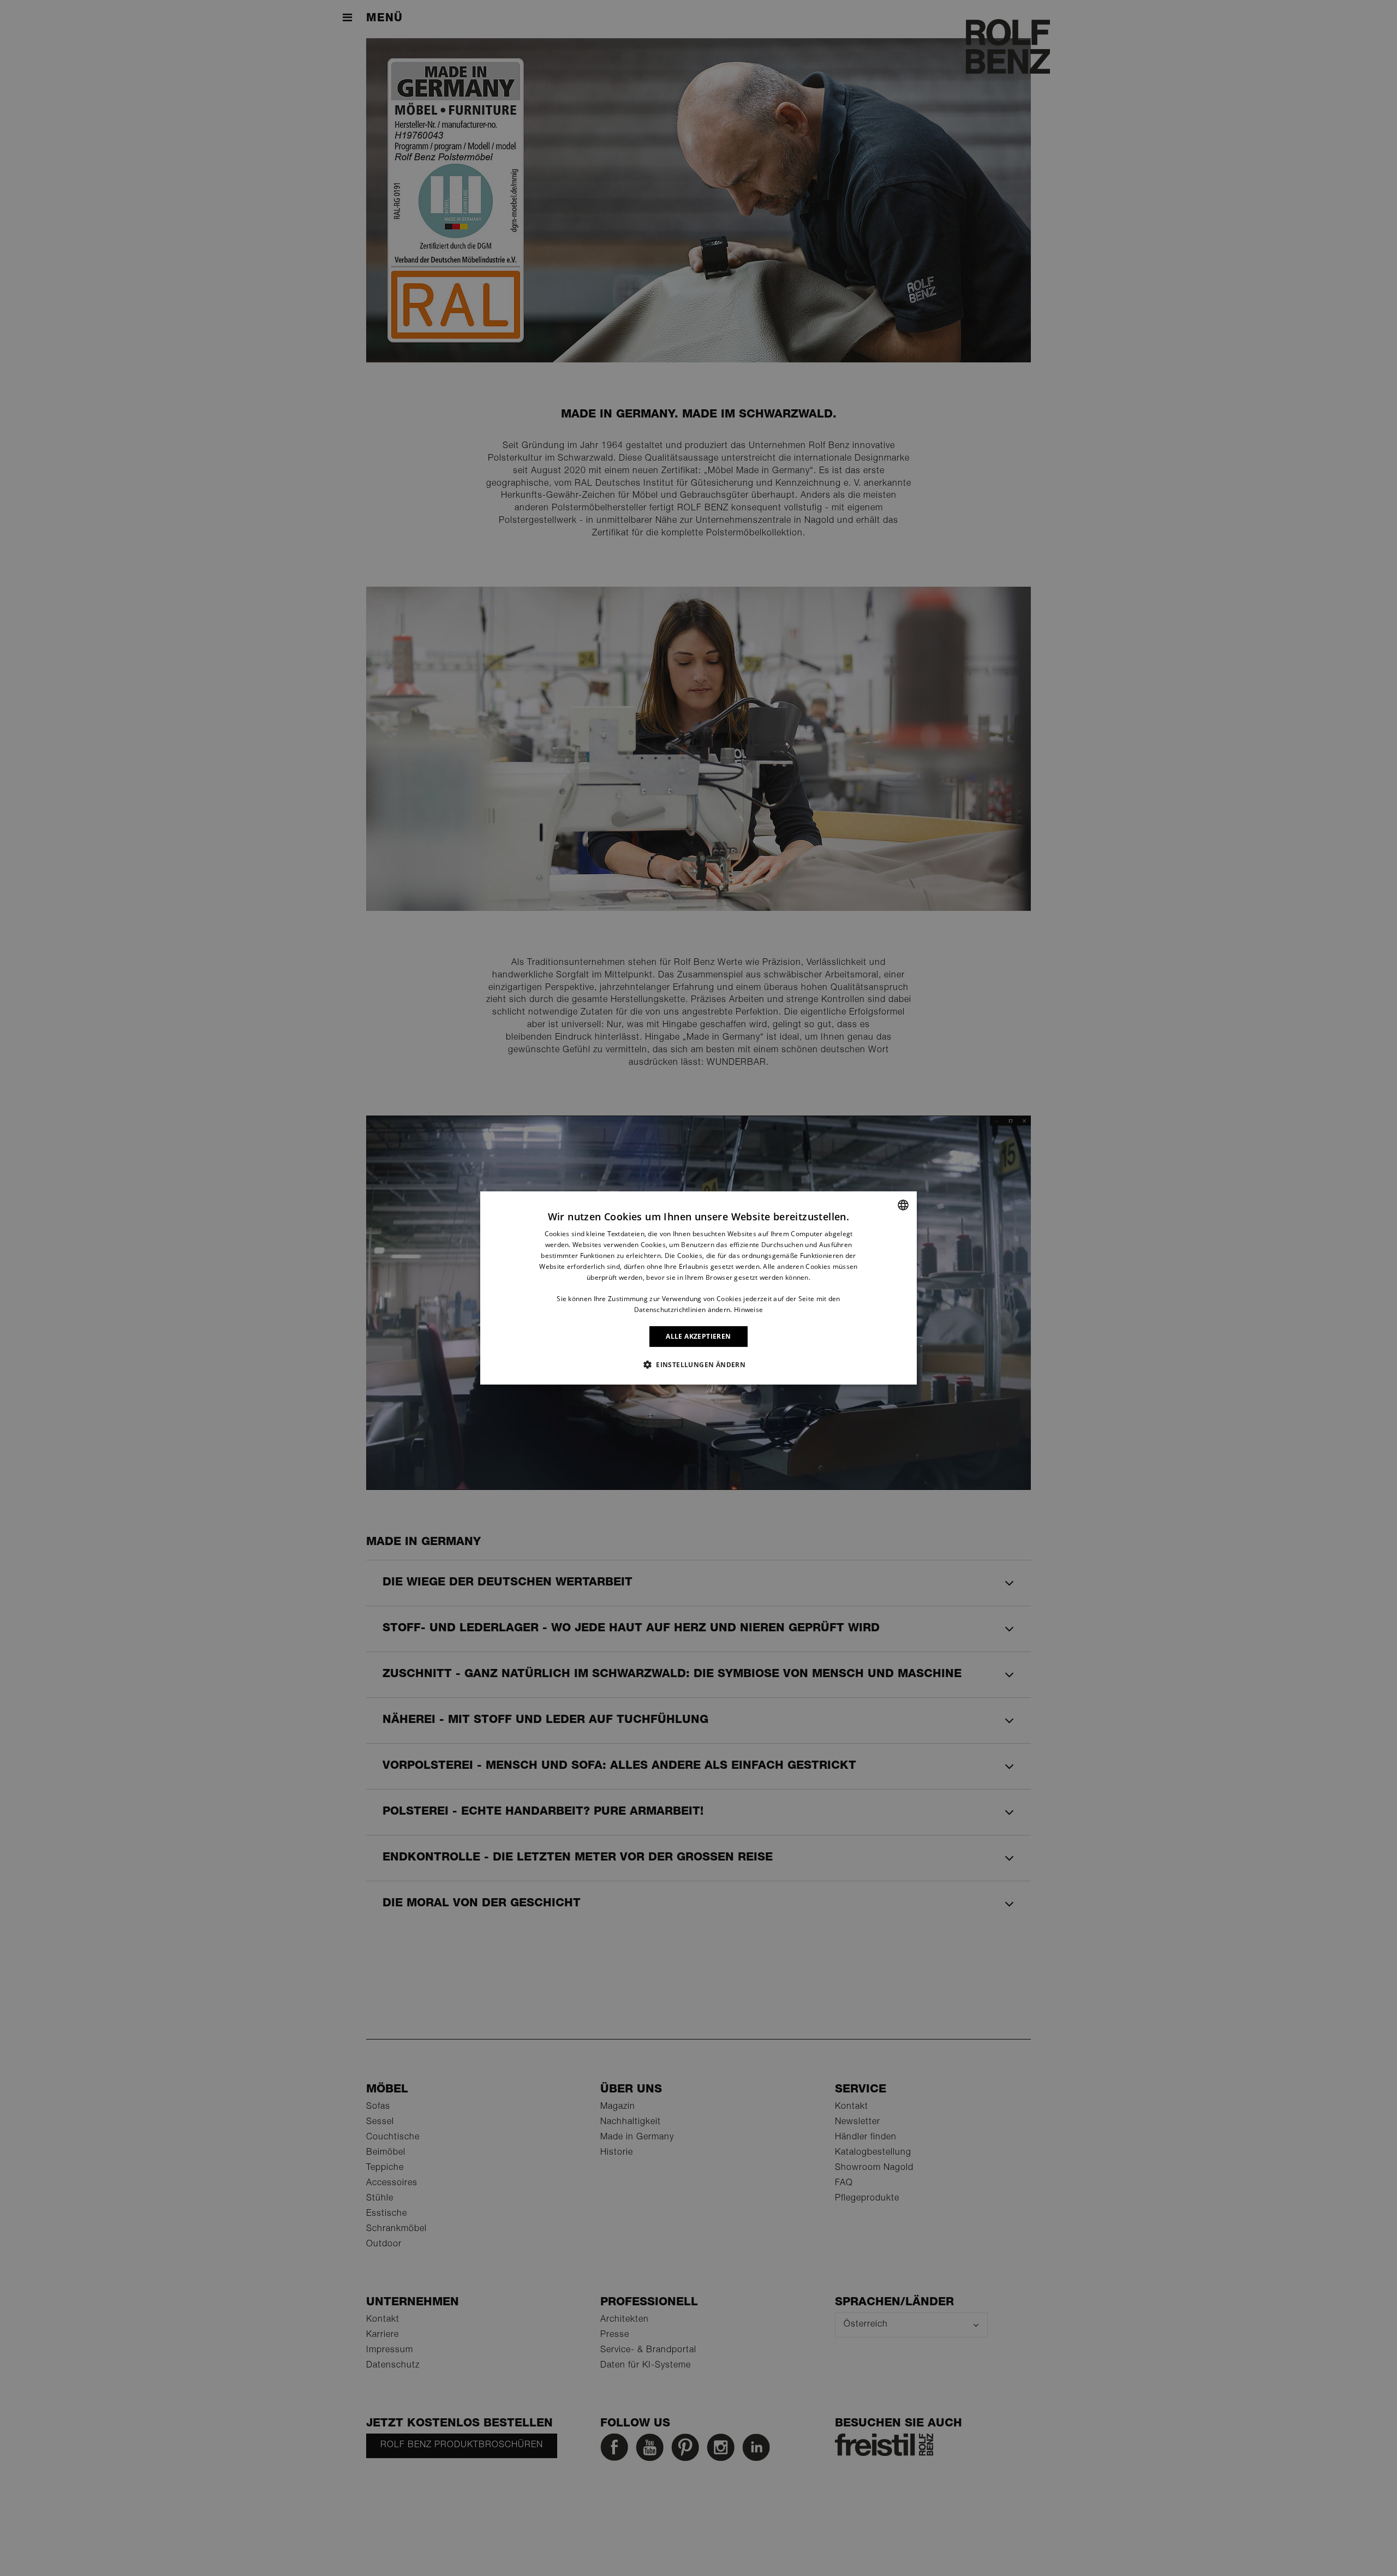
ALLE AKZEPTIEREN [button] (698, 1336)
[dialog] (698, 1288)
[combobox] (903, 1205)
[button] (698, 1364)
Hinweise (748, 1310)
